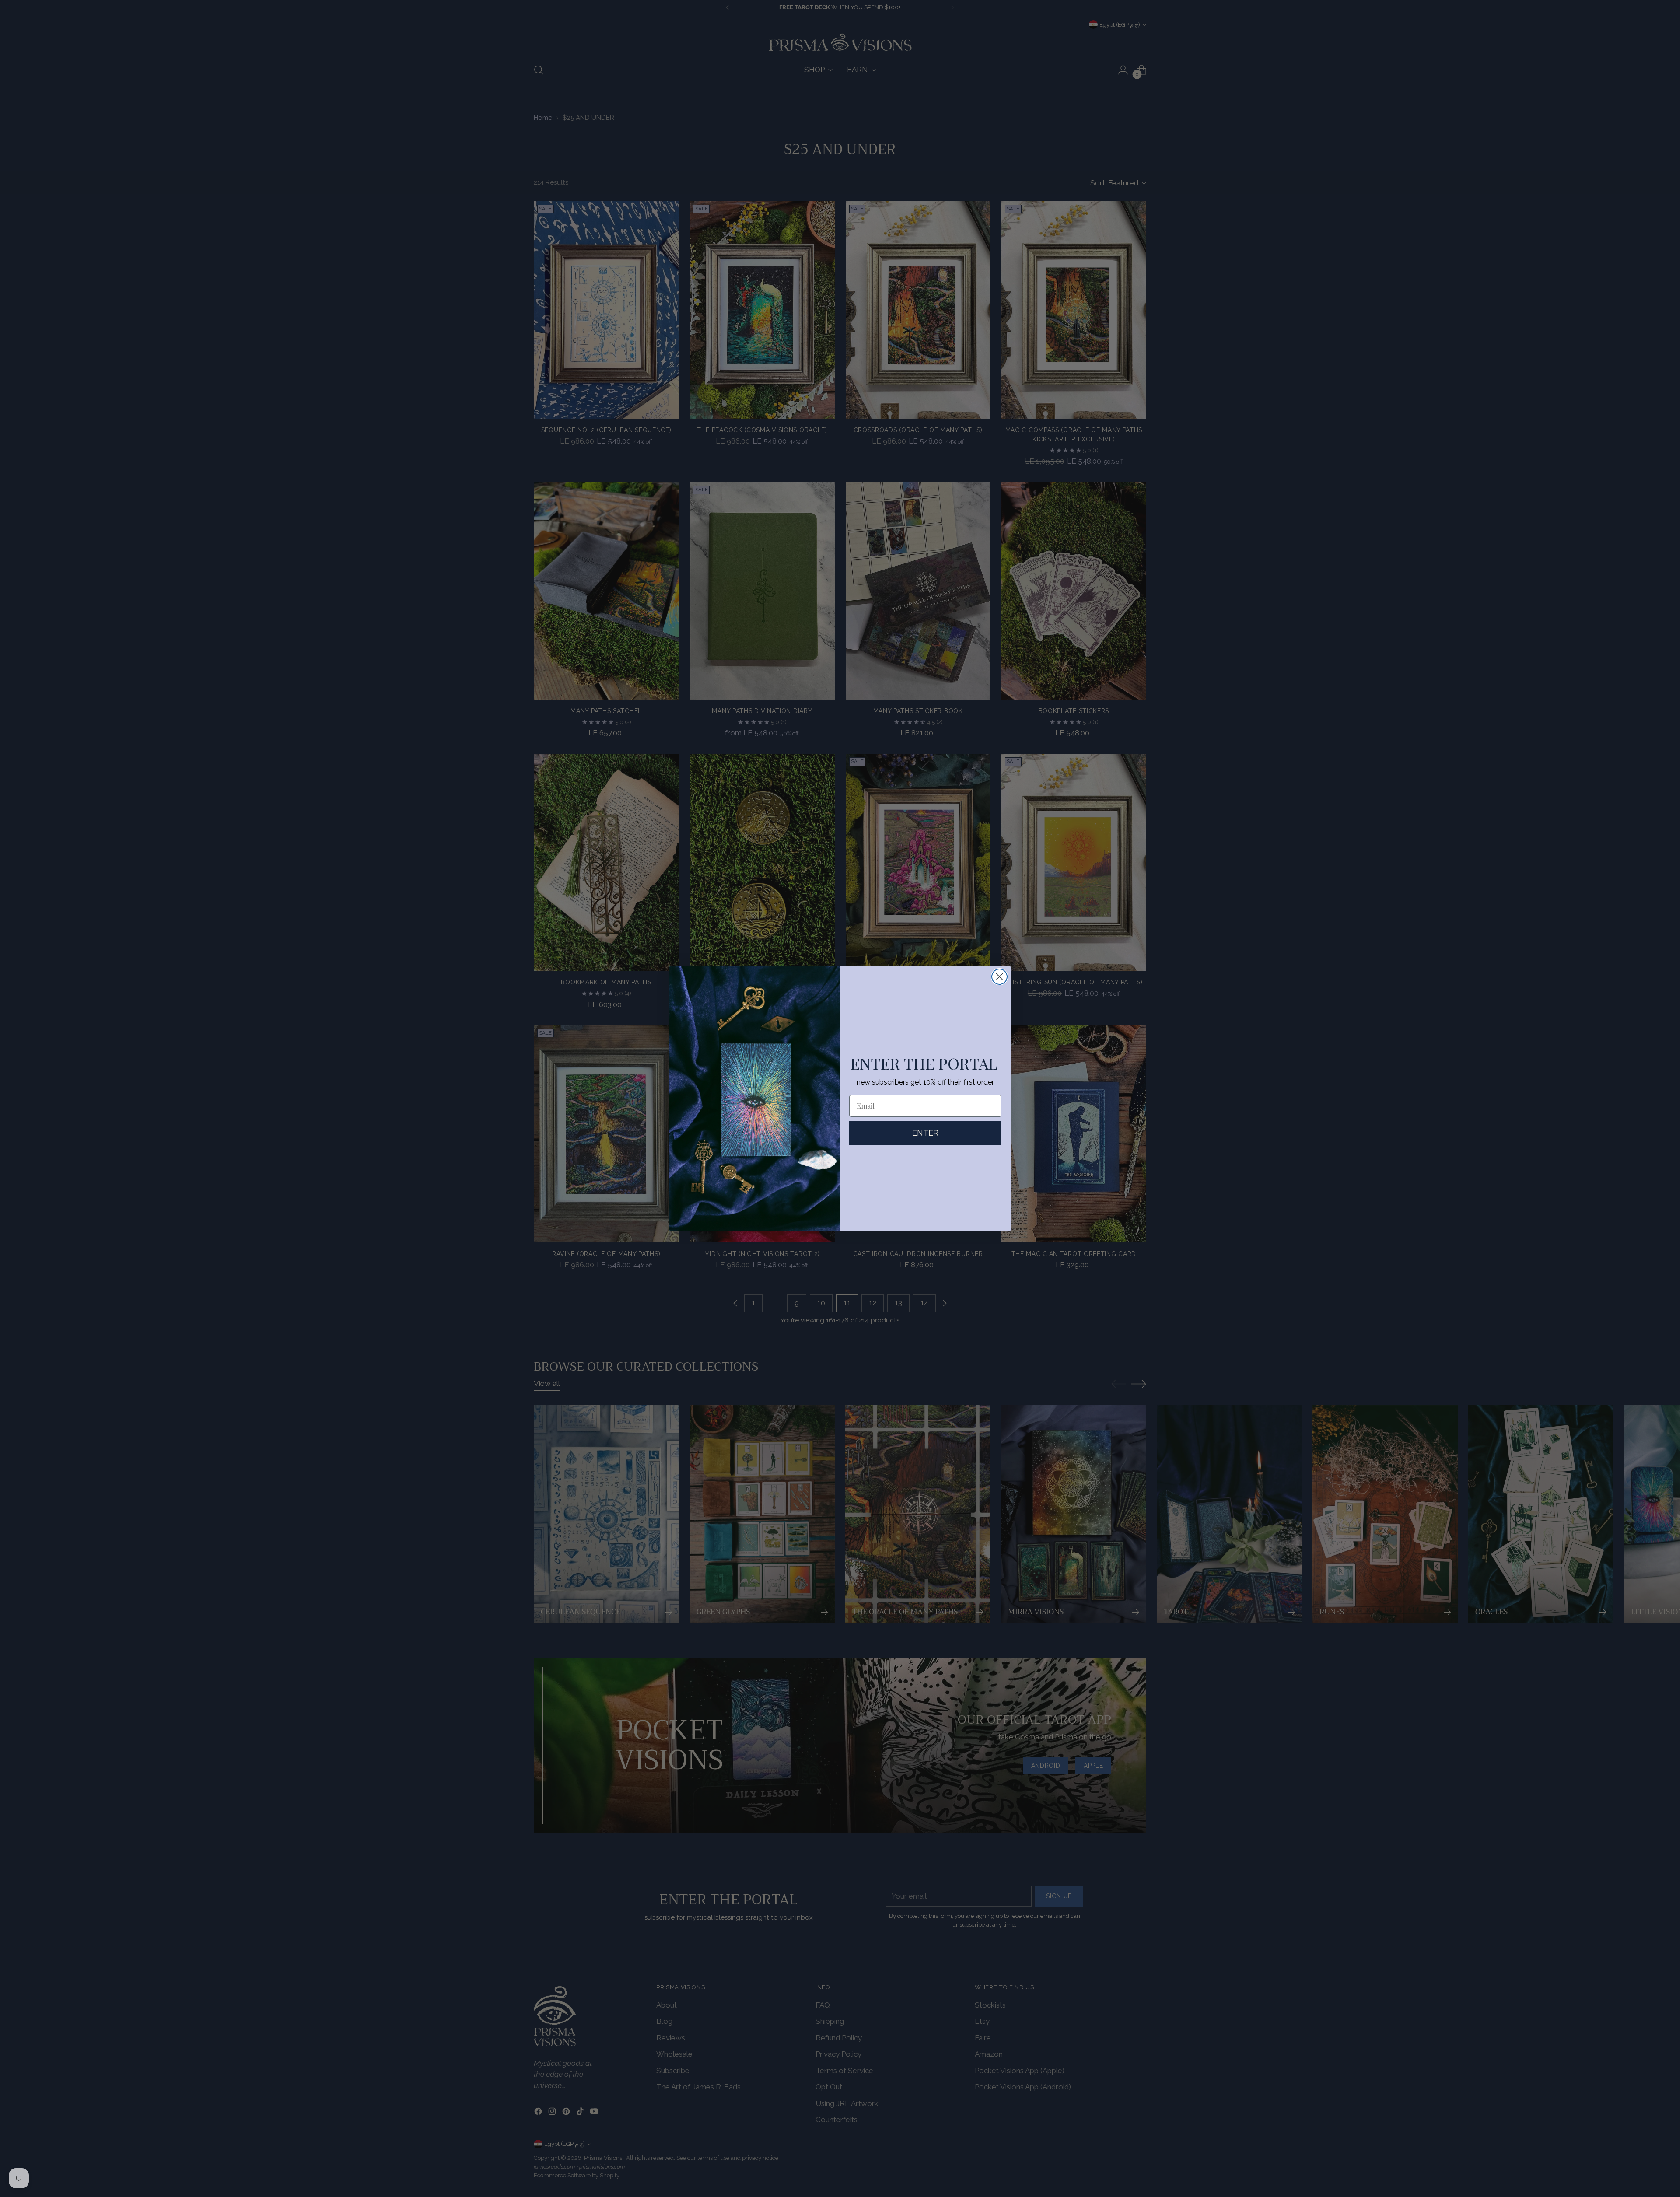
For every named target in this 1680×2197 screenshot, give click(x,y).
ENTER (925, 1133)
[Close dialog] (999, 977)
